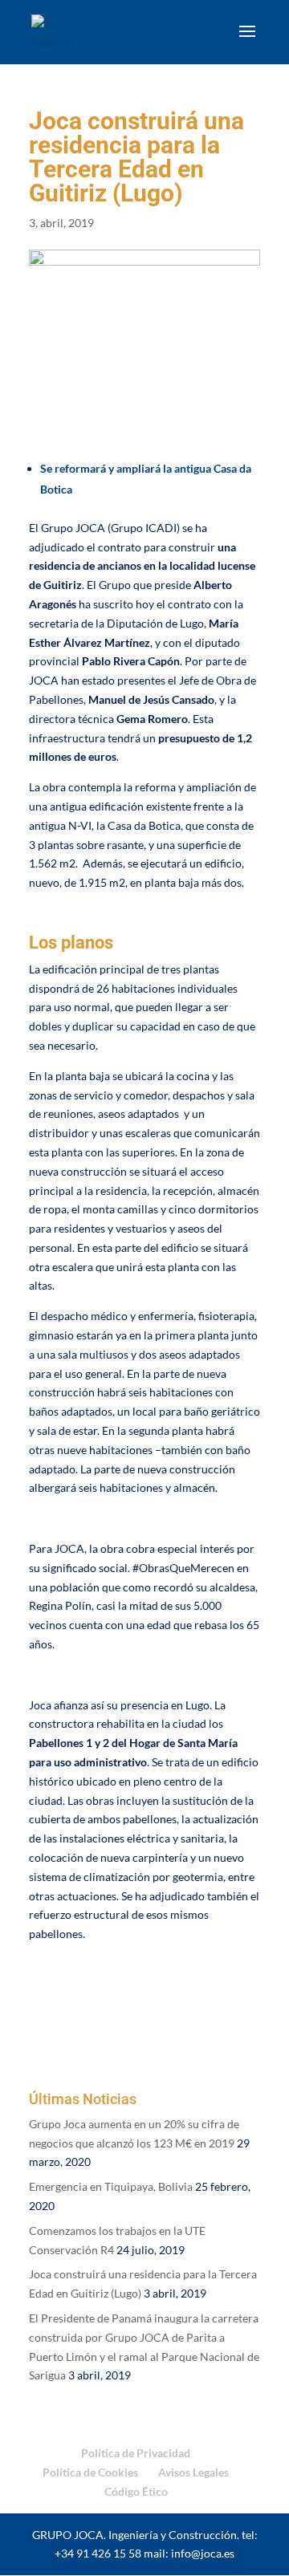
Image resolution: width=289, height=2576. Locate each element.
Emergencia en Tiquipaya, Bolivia (111, 2186)
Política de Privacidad (136, 2453)
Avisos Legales (193, 2472)
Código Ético (136, 2491)
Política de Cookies (90, 2472)
